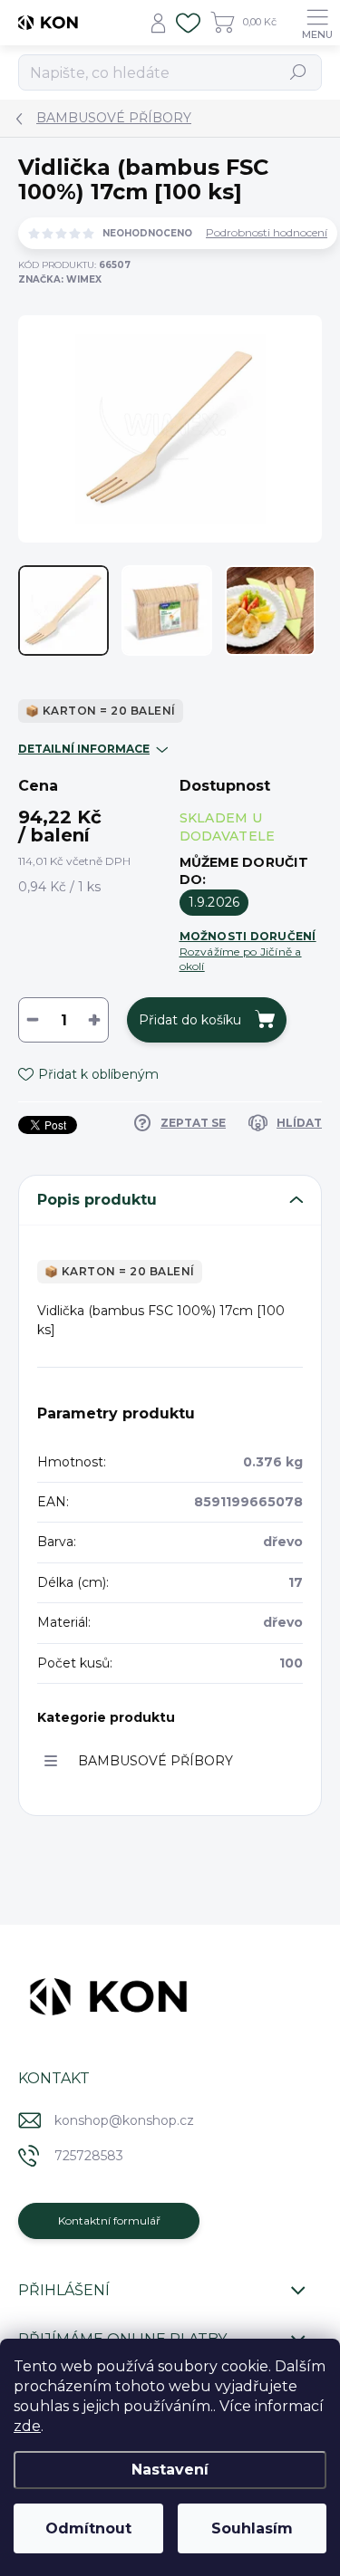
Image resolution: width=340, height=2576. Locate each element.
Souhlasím (252, 2528)
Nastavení (170, 2470)
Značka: (60, 279)
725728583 (89, 2156)
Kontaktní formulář (109, 2220)
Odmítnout (88, 2528)
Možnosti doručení (248, 951)
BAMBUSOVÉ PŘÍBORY (155, 1761)
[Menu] (317, 23)
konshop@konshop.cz (124, 2120)
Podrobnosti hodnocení (267, 233)
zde (27, 2426)
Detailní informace (84, 749)
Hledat (299, 72)
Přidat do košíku (190, 1020)
